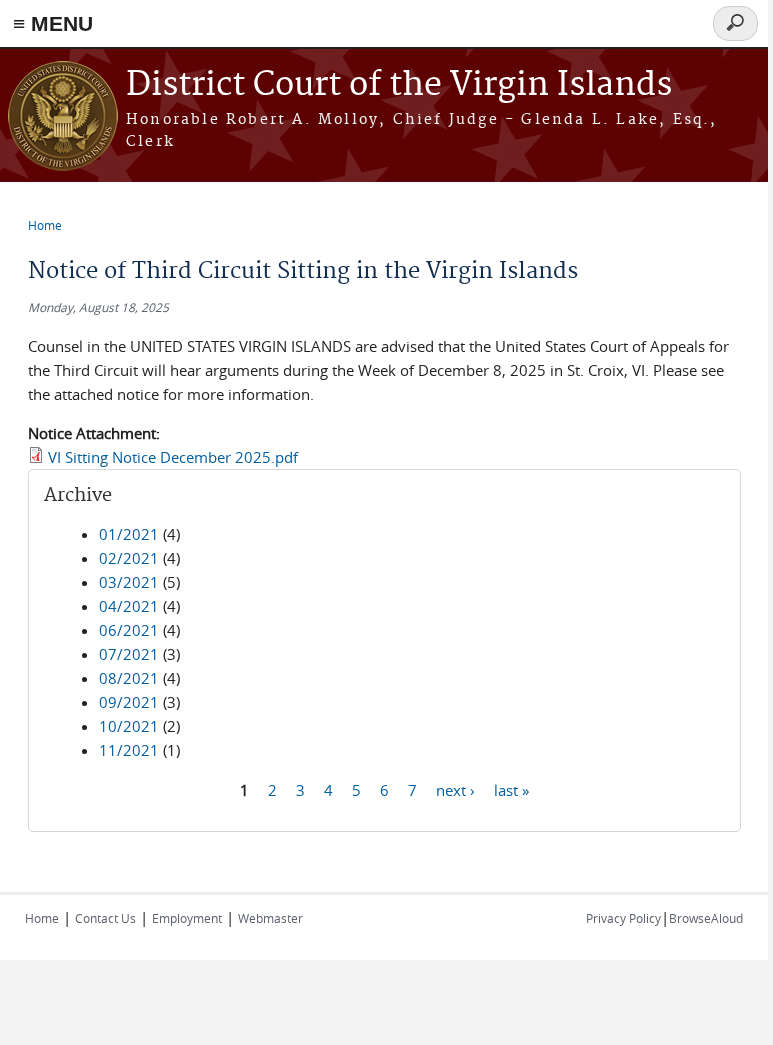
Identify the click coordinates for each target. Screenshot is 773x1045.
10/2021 (129, 726)
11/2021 (129, 750)
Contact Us (105, 918)
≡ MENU (53, 23)
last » (511, 789)
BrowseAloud (706, 918)
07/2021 (129, 654)
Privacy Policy (623, 918)
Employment (187, 918)
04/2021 (129, 606)
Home (45, 225)
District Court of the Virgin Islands (399, 85)
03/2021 (129, 582)
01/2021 (129, 534)
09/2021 (129, 702)
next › (455, 789)
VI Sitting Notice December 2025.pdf (173, 457)
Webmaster (270, 918)
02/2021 (129, 558)
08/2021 (129, 678)
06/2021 (129, 630)
